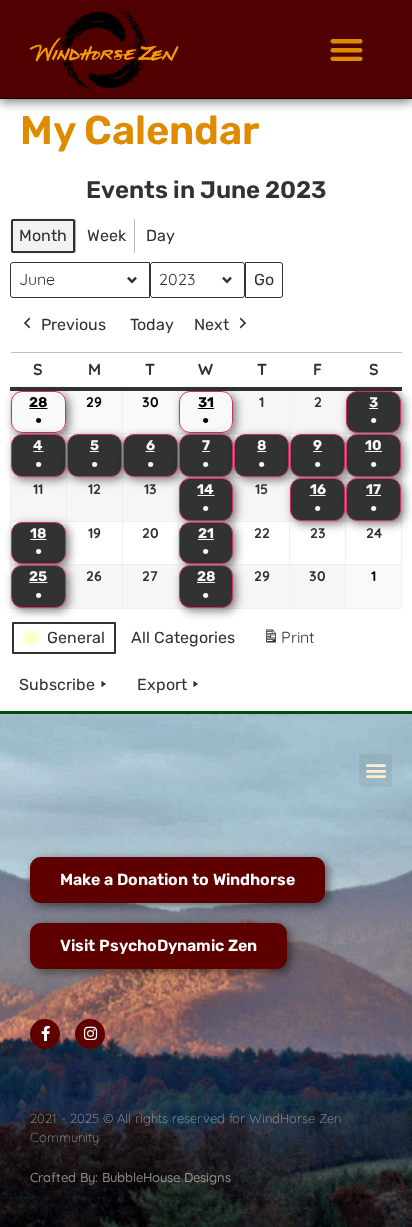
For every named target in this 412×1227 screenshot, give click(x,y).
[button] (346, 49)
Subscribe (57, 684)
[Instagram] (90, 1034)
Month (43, 235)
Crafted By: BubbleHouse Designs (130, 1177)
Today (152, 324)
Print (288, 643)
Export (162, 684)
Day (160, 235)
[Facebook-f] (45, 1034)
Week (106, 235)
